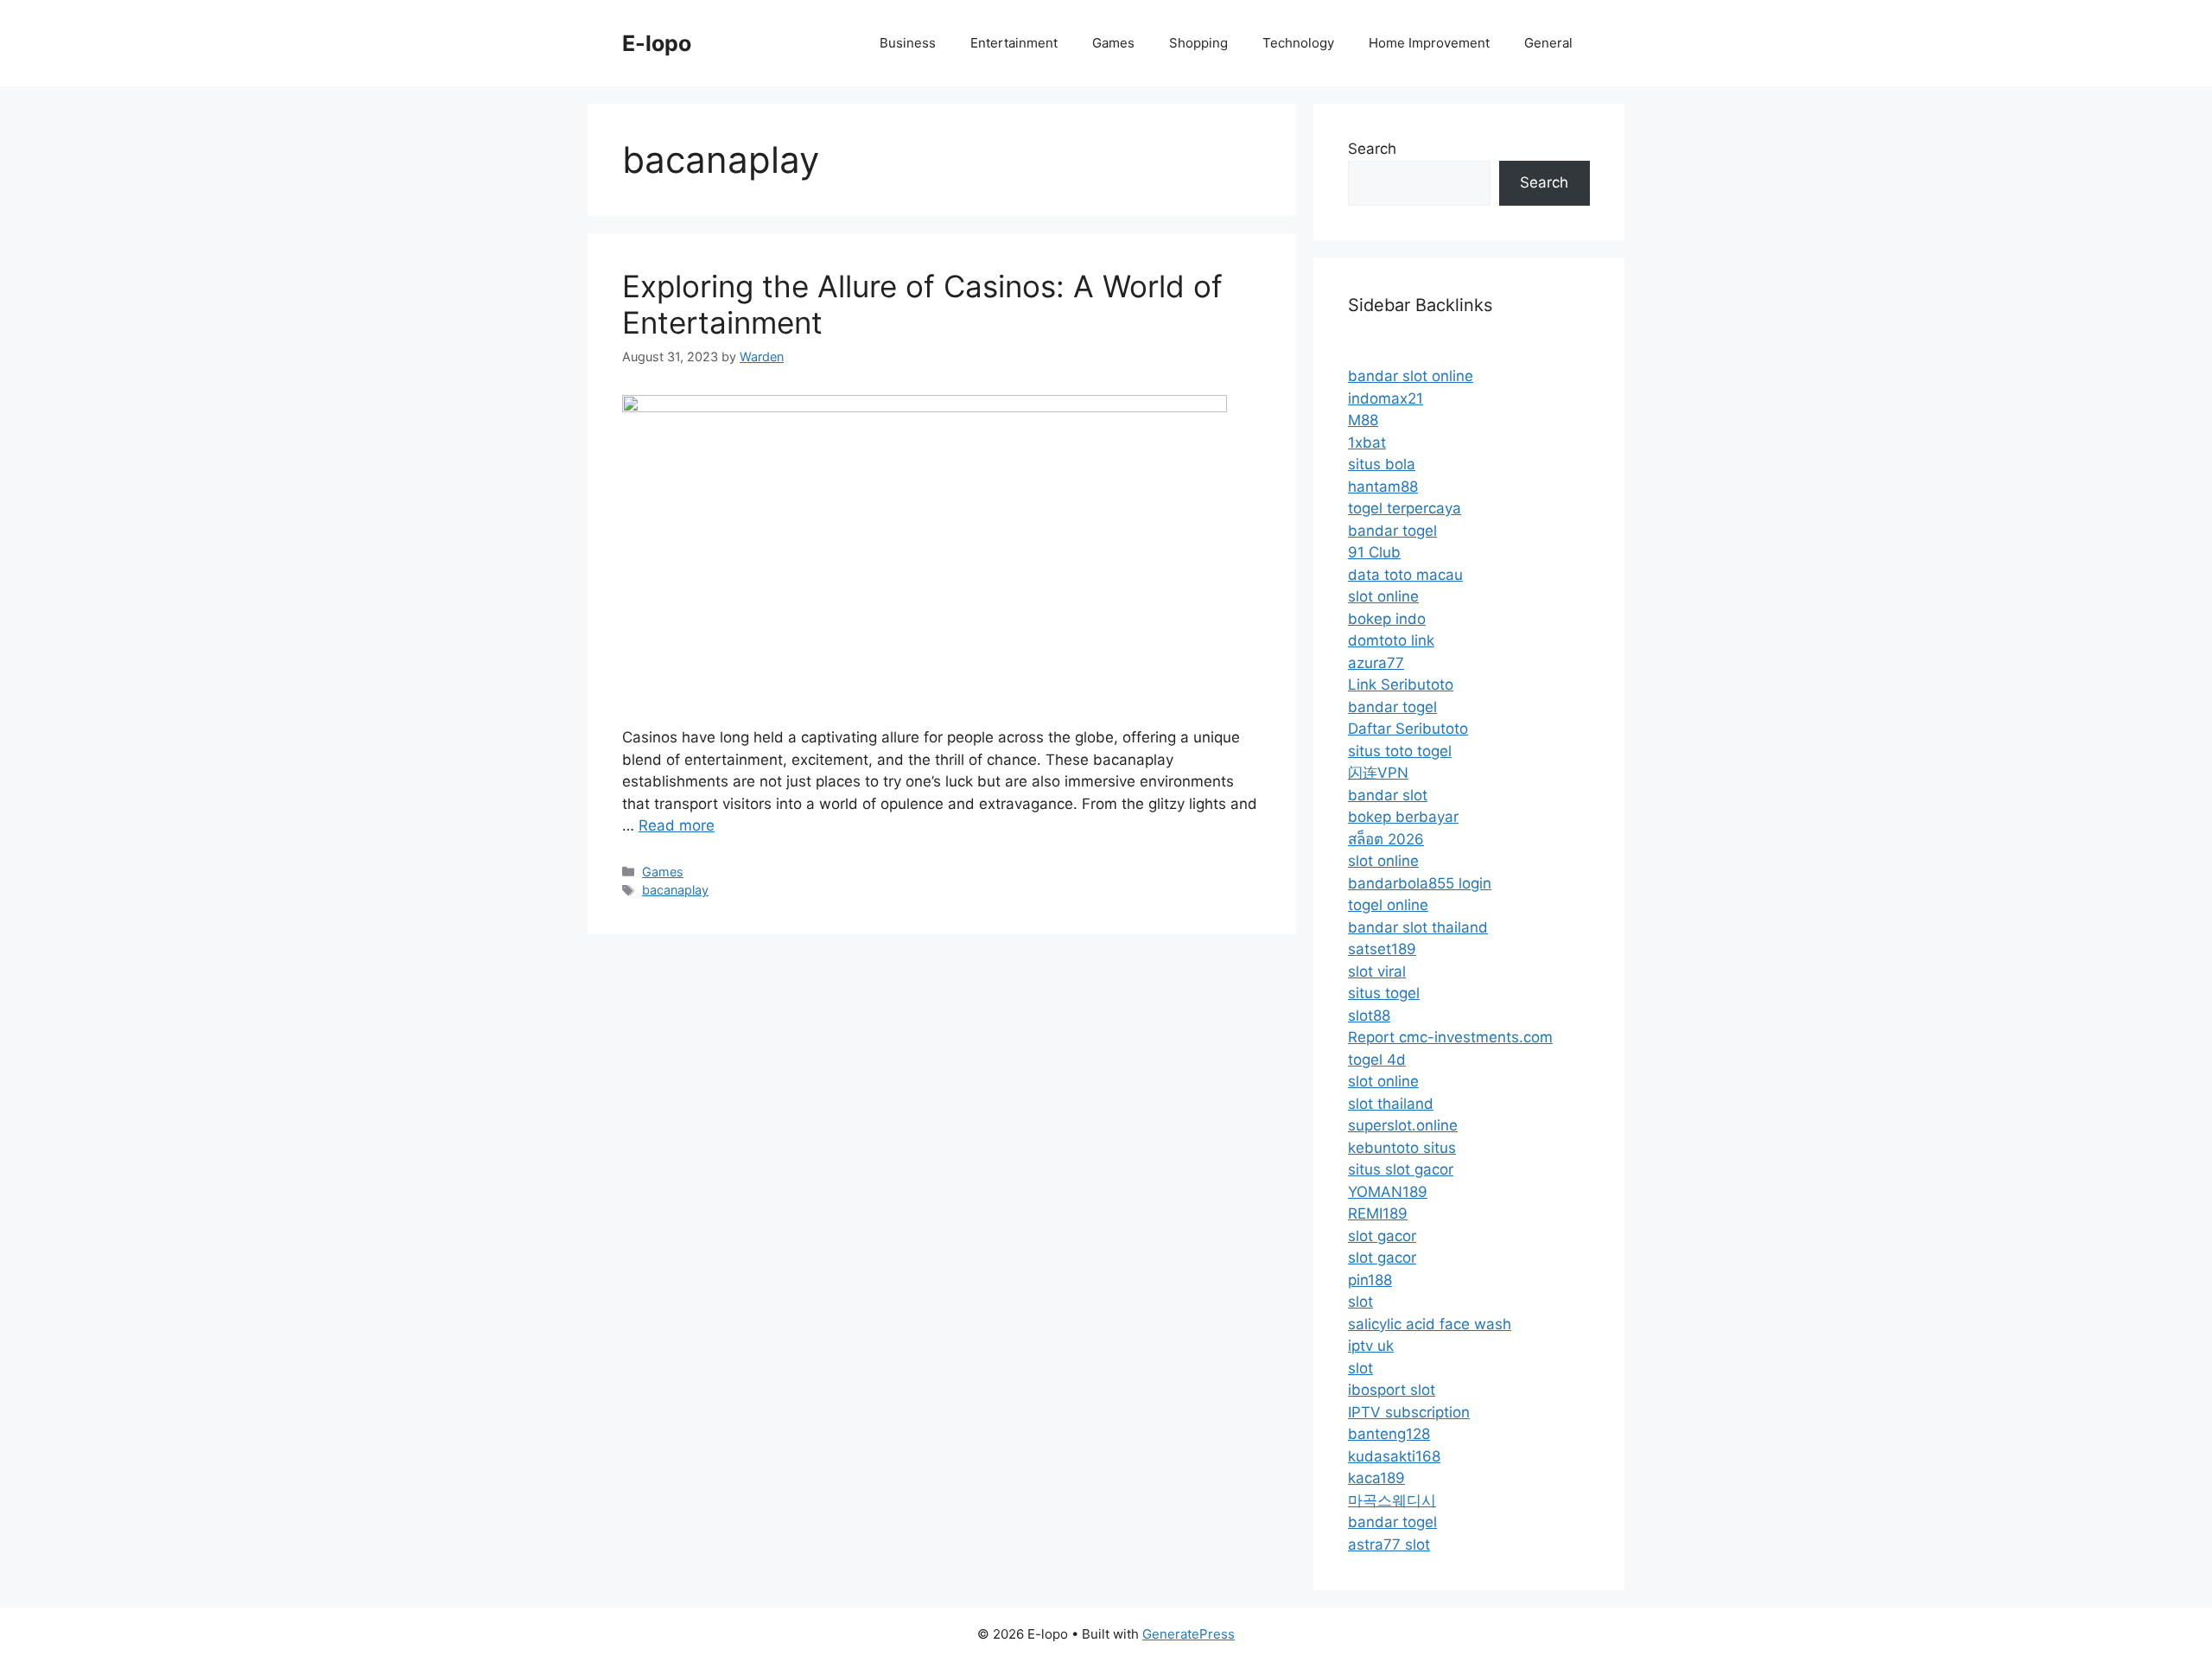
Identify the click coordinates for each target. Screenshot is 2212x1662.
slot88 (1369, 1016)
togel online (1388, 905)
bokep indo (1387, 619)
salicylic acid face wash (1430, 1324)
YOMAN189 (1388, 1192)
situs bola (1382, 464)
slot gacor (1382, 1236)
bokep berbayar (1403, 817)
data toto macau (1405, 575)
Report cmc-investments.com (1450, 1037)
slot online (1383, 596)
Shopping (1198, 43)
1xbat (1367, 443)
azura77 (1376, 663)
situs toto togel (1400, 751)
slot (1360, 1302)
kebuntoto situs (1402, 1148)
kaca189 (1376, 1478)
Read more (677, 825)
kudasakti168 (1394, 1456)
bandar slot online (1411, 376)
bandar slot (1388, 795)
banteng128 (1389, 1434)
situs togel (1384, 993)
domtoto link (1391, 640)
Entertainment (1014, 43)
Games (1113, 43)
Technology (1298, 43)
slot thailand (1391, 1104)
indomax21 (1386, 398)
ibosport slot (1392, 1390)
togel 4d (1377, 1060)
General (1548, 43)
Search (1372, 149)
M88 (1363, 420)
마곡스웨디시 (1392, 1500)
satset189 (1382, 949)
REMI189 (1378, 1213)
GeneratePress (1189, 1634)
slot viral (1377, 971)
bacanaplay (675, 890)
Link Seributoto (1401, 685)
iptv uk (1371, 1346)
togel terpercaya (1405, 508)
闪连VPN (1378, 773)
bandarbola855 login (1420, 883)
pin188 (1370, 1280)
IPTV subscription (1409, 1412)
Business (908, 43)
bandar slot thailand (1418, 927)
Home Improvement (1429, 43)
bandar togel (1392, 531)
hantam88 (1383, 487)
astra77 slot (1389, 1544)
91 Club (1374, 552)
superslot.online (1403, 1125)
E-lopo (657, 43)
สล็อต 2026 (1386, 839)
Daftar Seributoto (1408, 729)
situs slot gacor (1401, 1169)
